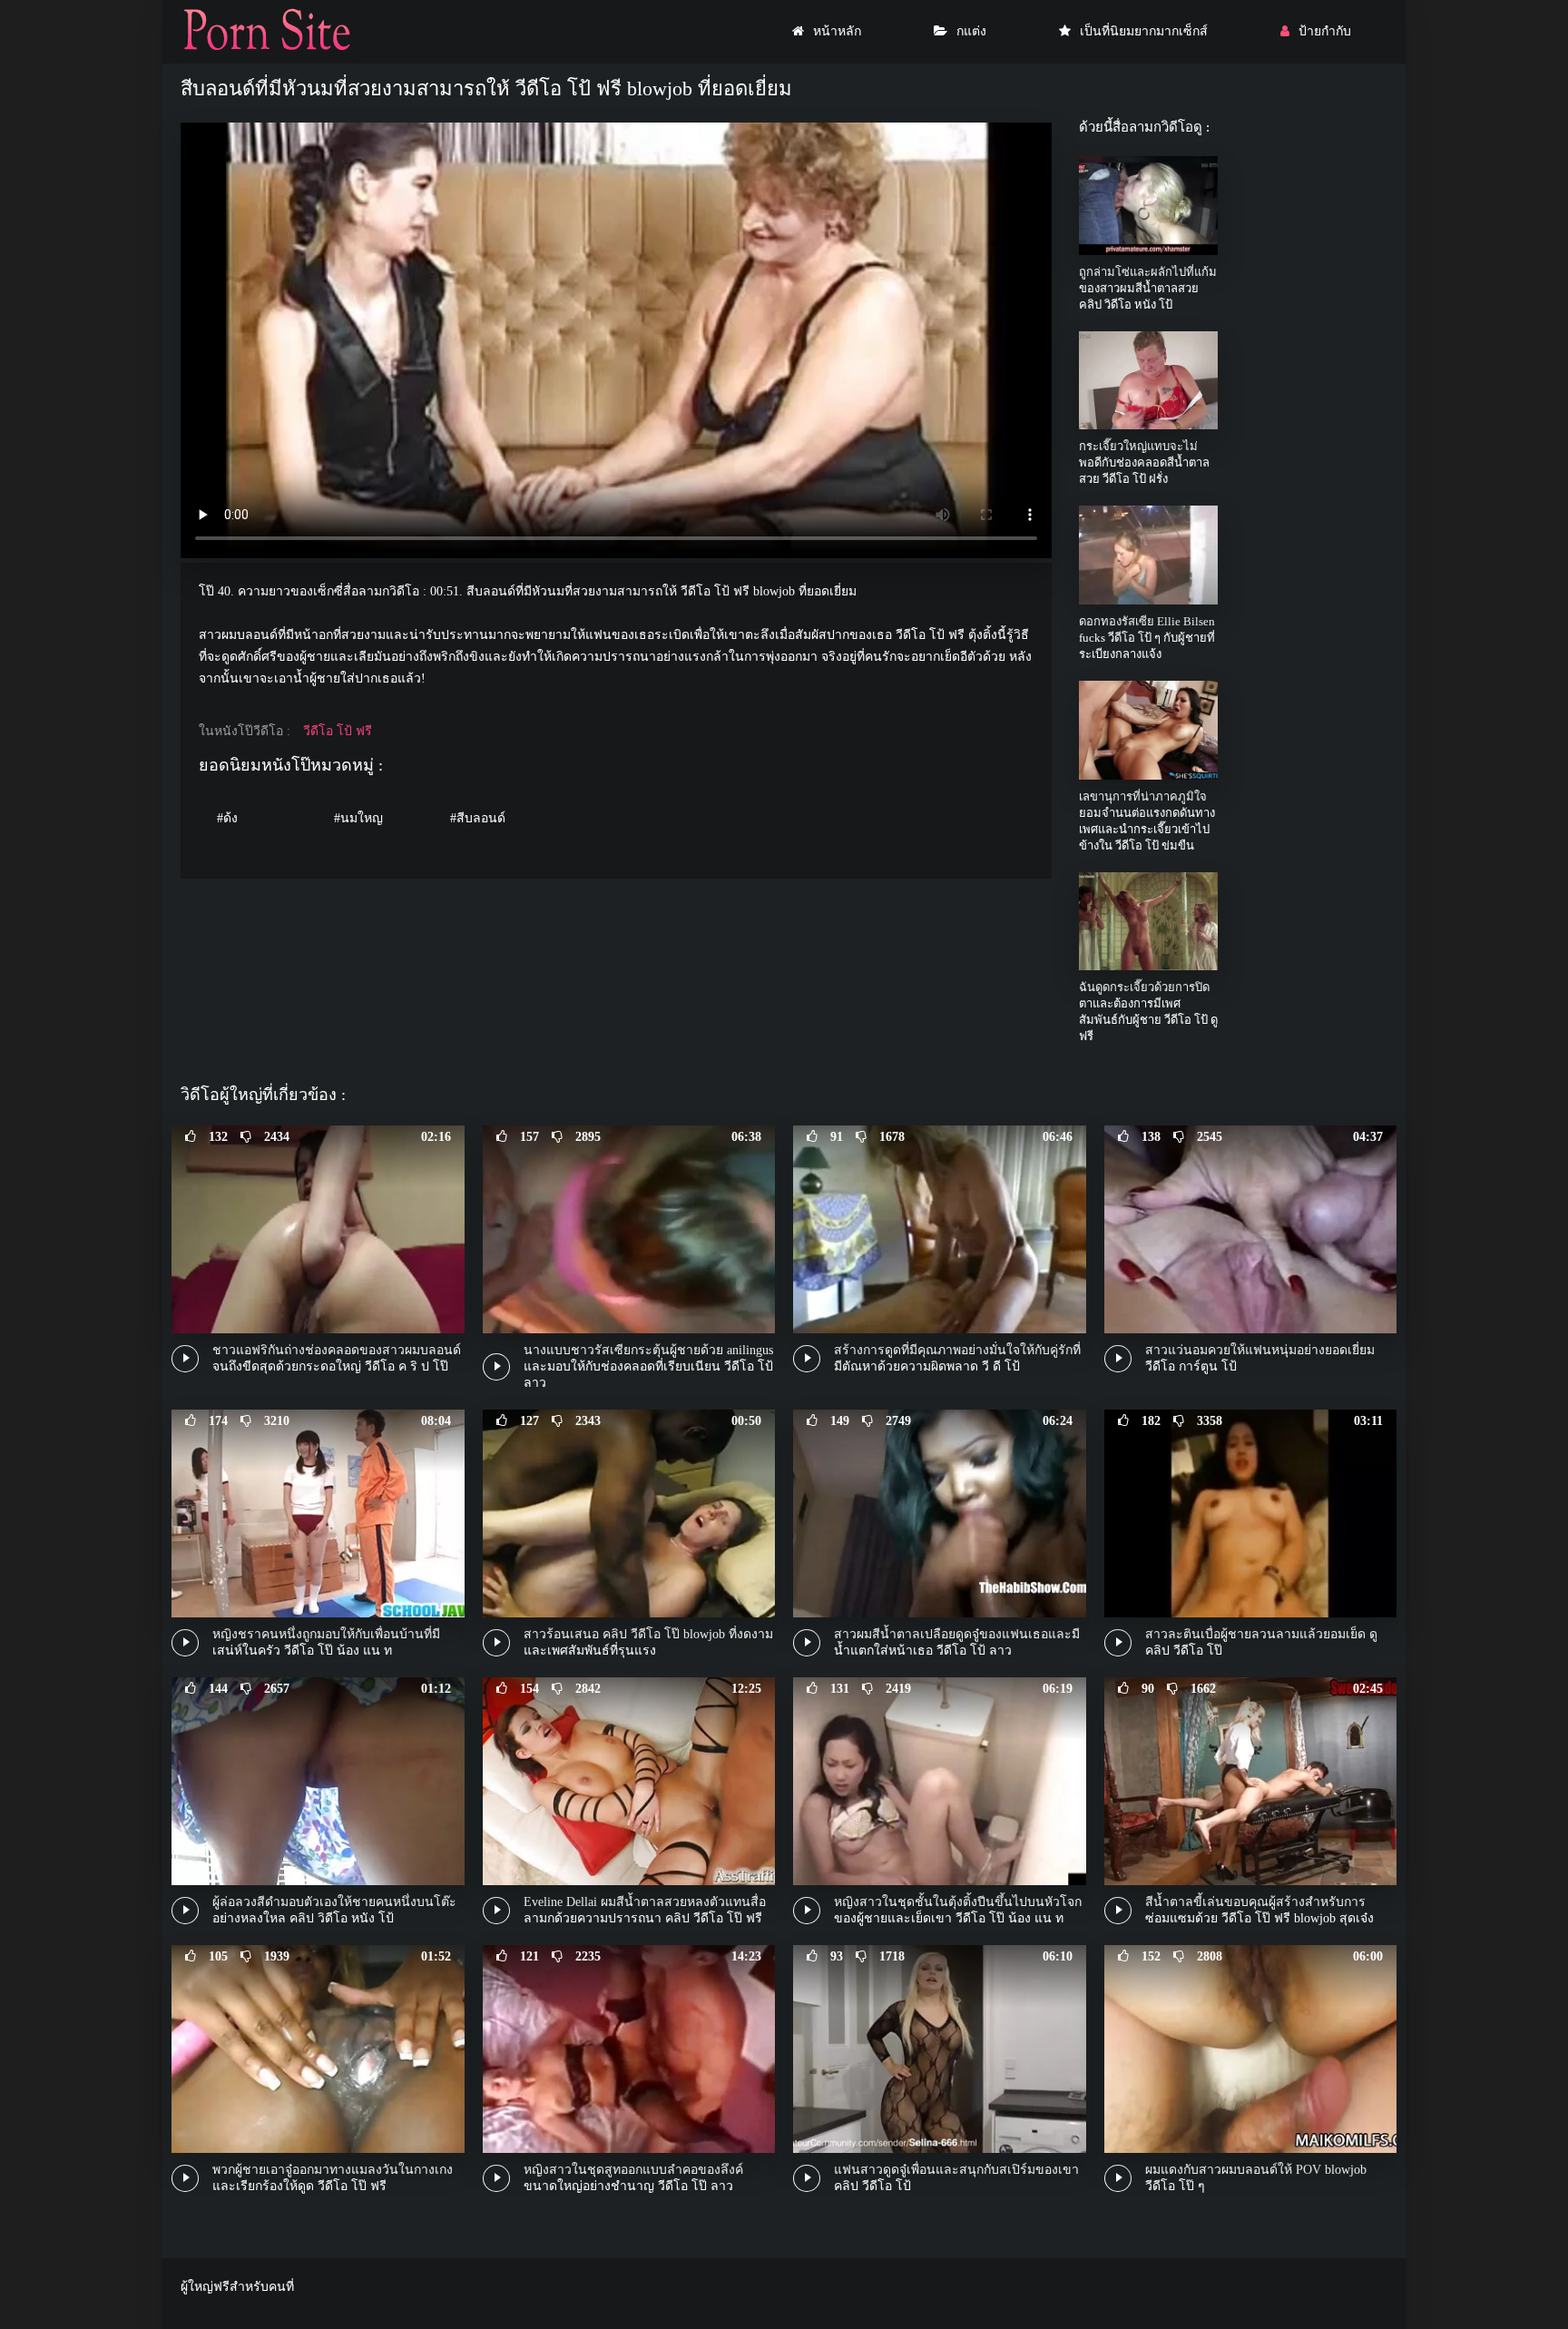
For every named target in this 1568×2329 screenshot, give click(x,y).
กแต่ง (971, 31)
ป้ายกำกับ (1325, 31)
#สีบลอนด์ (478, 818)
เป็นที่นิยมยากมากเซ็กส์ (1144, 31)
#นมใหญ (358, 818)
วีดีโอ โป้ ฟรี (338, 731)
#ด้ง (227, 818)
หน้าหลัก (837, 31)
